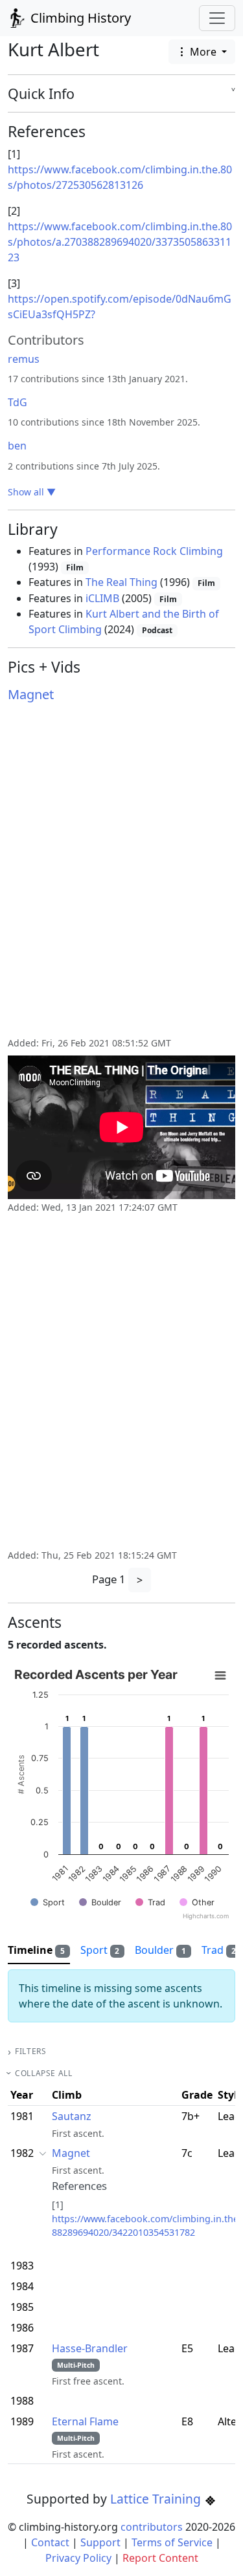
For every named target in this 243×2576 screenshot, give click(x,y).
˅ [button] (233, 94)
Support (100, 2542)
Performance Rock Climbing (154, 551)
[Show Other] (197, 1902)
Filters (30, 2051)
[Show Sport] (48, 1902)
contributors (152, 2527)
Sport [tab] (100, 1950)
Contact (50, 2542)
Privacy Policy (78, 2558)
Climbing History (79, 18)
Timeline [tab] (36, 1950)
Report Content (160, 2558)
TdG (17, 402)
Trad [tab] (219, 1950)
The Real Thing (121, 582)
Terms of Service (172, 2542)
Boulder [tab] (160, 1950)
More (203, 52)
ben (17, 446)
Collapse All (43, 2073)
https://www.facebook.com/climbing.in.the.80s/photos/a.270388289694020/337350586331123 (120, 242)
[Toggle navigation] (217, 18)
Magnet (31, 694)
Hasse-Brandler (90, 2348)
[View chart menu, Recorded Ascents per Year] (220, 1676)
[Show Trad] (150, 1902)
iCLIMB (102, 598)
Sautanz (72, 2116)
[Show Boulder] (100, 1902)
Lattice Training (157, 2499)
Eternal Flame (85, 2421)
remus (24, 359)
